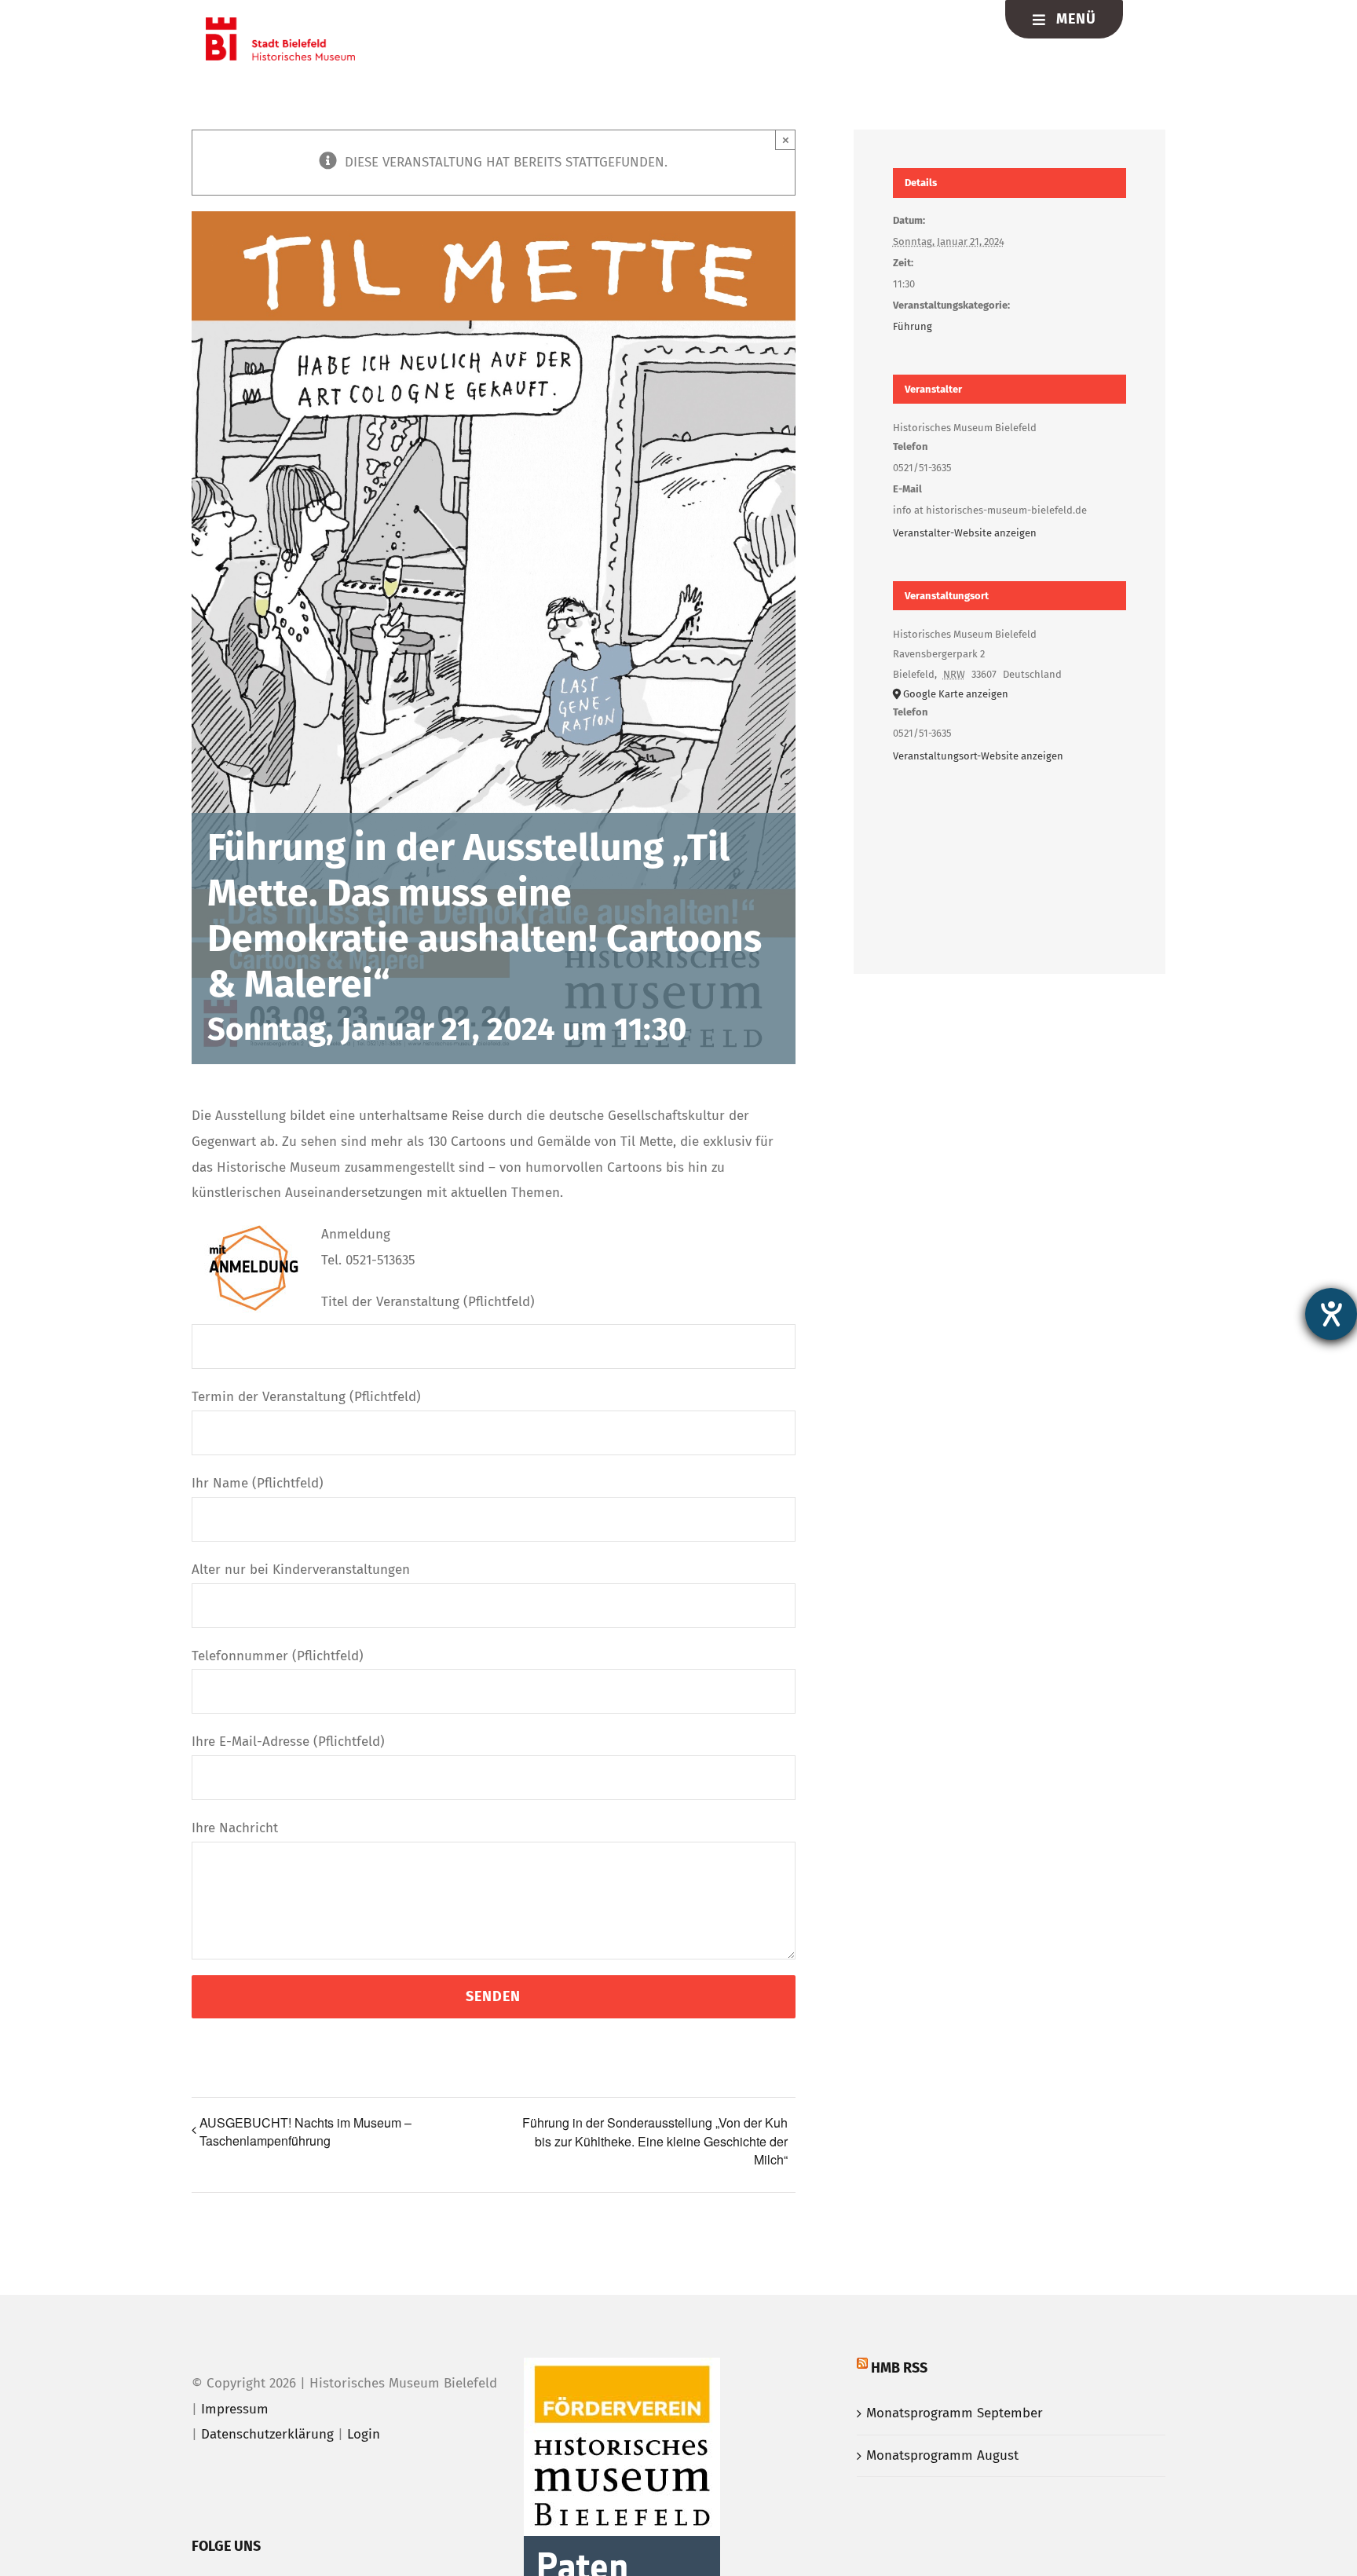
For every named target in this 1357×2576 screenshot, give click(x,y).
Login (364, 2434)
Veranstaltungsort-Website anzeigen (978, 756)
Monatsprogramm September (955, 2413)
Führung (913, 326)
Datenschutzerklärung (267, 2434)
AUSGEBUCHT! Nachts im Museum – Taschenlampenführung (305, 2131)
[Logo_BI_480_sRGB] (280, 24)
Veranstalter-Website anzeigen (965, 533)
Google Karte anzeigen (956, 694)
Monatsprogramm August (942, 2455)
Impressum (235, 2409)
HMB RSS (899, 2368)
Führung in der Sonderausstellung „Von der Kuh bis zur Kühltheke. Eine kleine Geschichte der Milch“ (655, 2141)
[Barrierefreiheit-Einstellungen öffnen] (1331, 1314)
